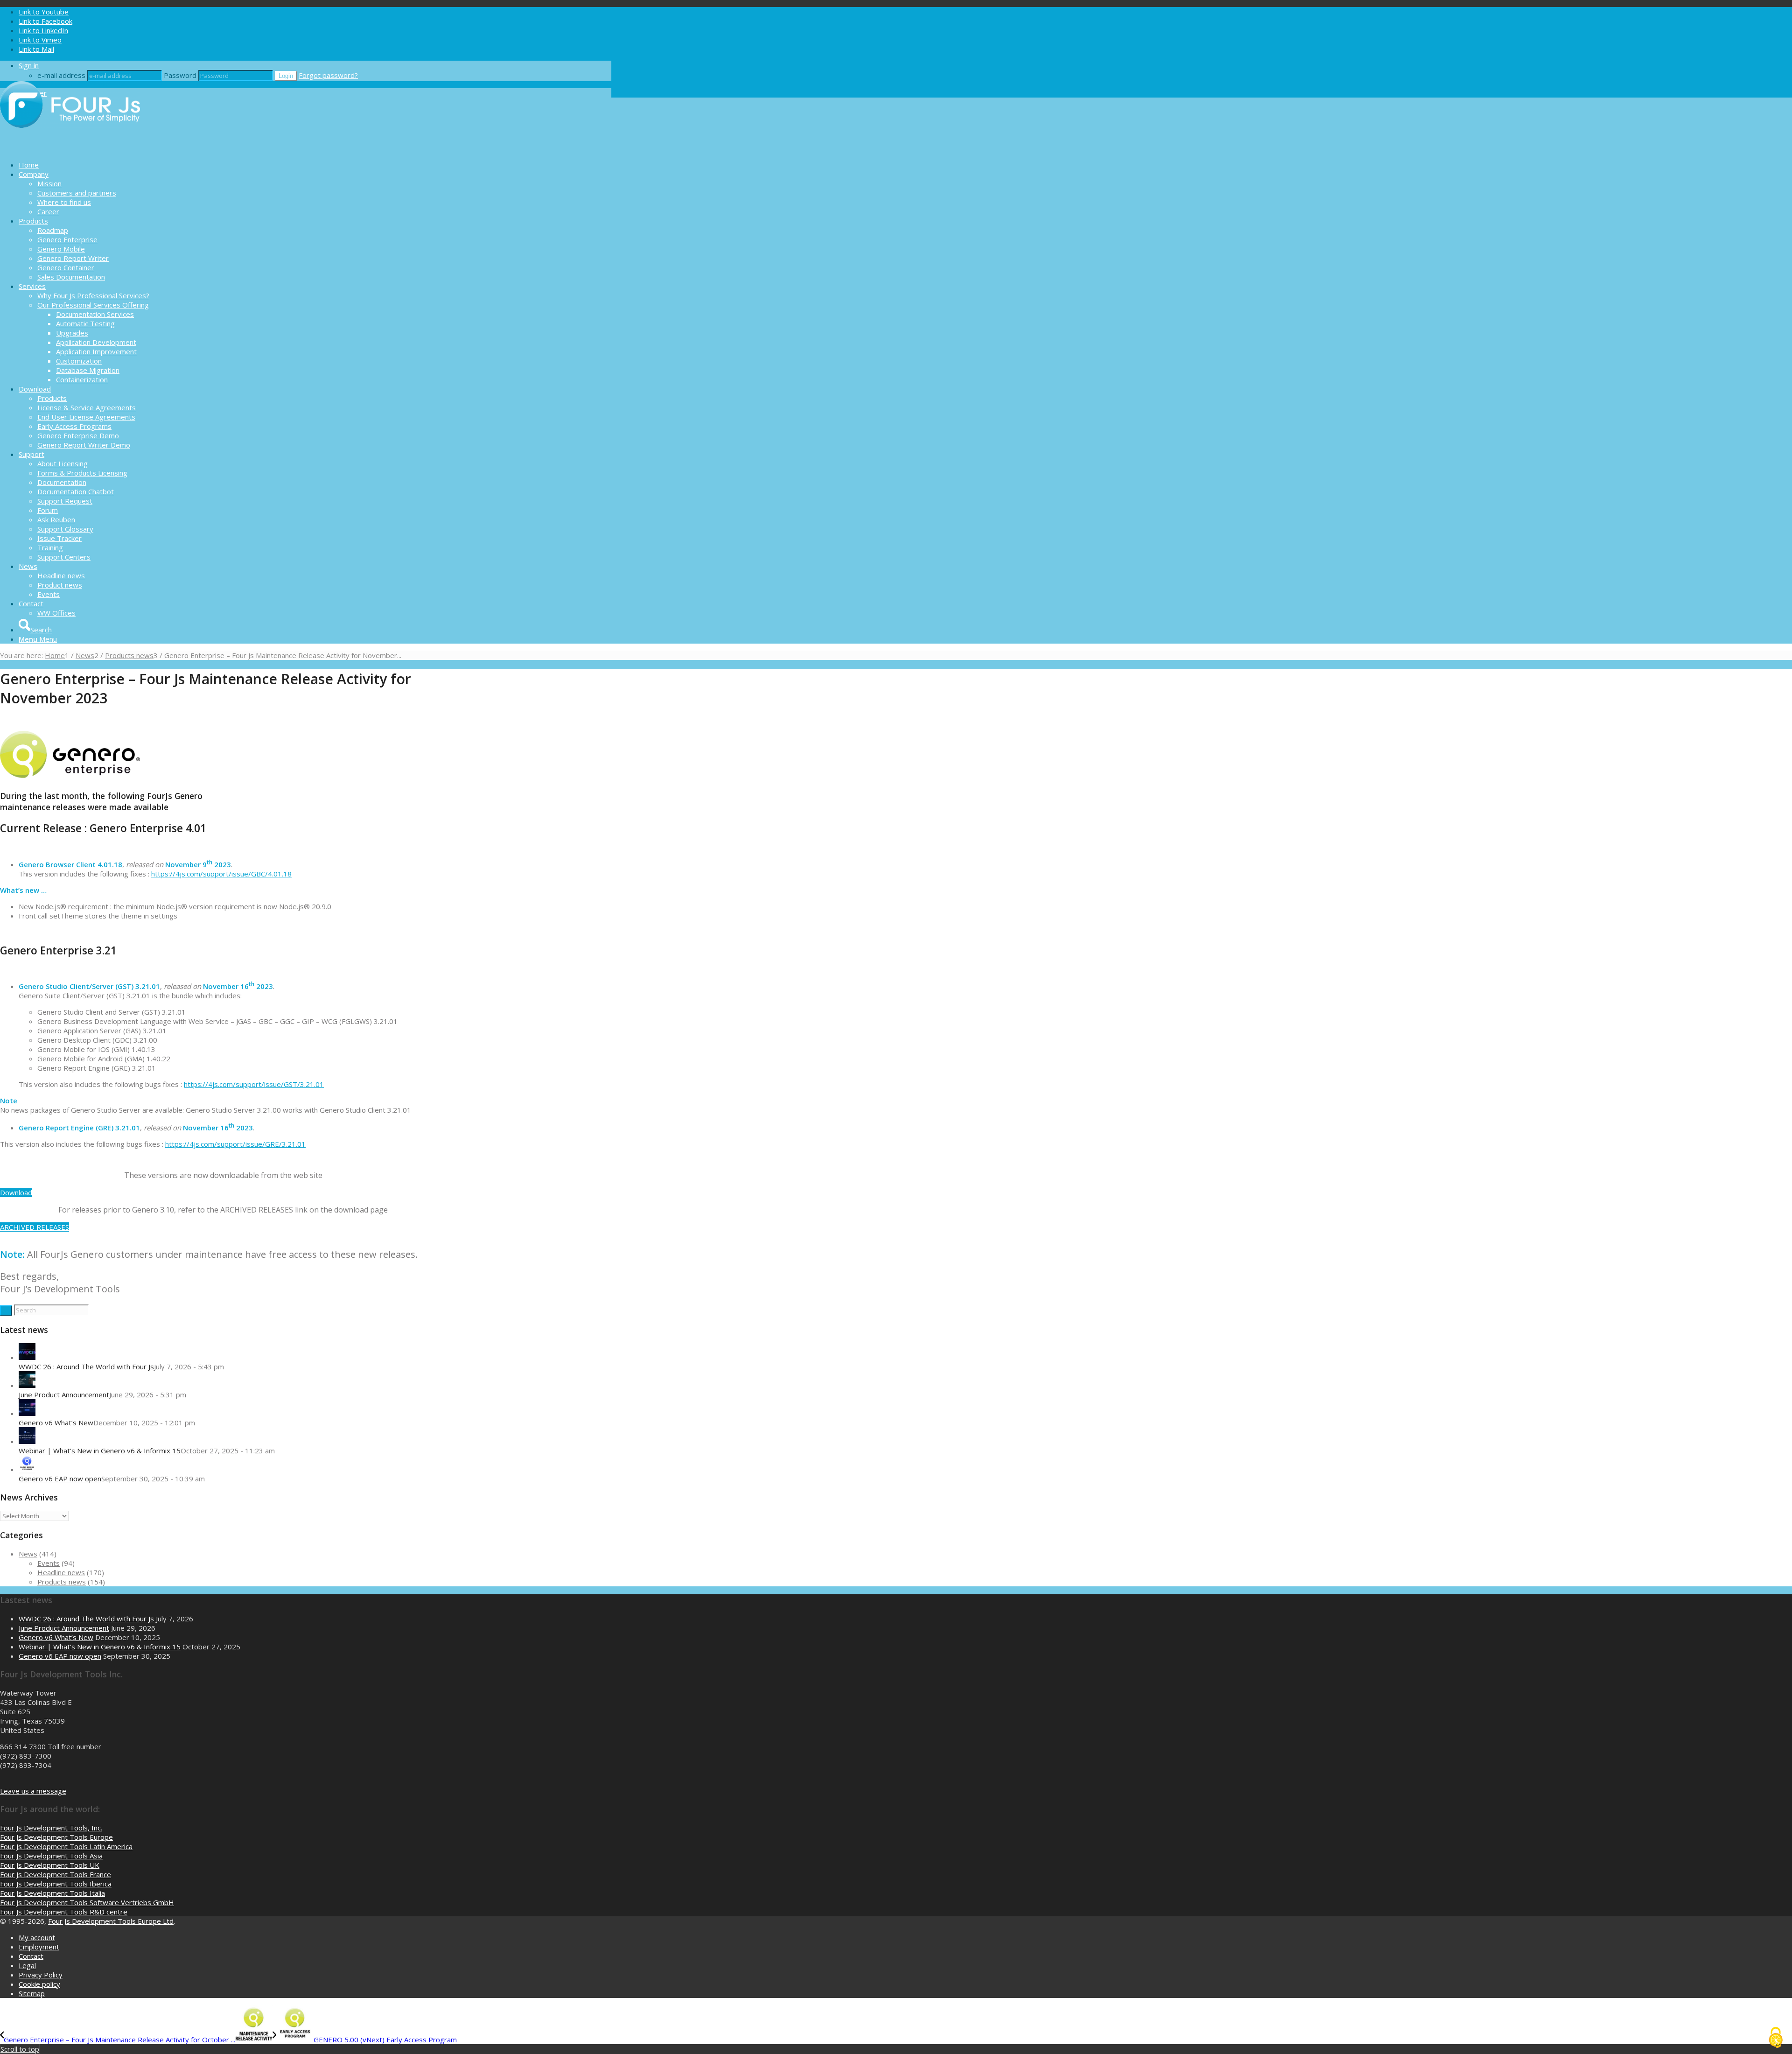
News (28, 1554)
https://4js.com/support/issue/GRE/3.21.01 (235, 1144)
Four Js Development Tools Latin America (66, 1846)
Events (49, 1563)
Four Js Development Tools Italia (52, 1893)
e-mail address (61, 75)
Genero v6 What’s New (56, 1423)
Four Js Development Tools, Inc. (51, 1828)
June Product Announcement (64, 1395)
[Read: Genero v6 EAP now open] (27, 1469)
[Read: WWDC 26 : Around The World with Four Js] (27, 1357)
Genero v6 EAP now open (60, 1479)
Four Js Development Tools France (56, 1874)
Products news (62, 1582)
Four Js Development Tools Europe (56, 1837)
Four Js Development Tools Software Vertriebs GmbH (87, 1902)
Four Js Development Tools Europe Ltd (111, 1921)
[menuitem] (315, 165)
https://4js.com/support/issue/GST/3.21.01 (254, 1084)
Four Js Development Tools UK (50, 1865)
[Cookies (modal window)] (1776, 2038)
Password (180, 75)
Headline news (61, 1572)
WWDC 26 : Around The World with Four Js (86, 1367)
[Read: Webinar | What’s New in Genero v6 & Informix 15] (27, 1441)
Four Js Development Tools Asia (51, 1856)
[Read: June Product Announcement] (27, 1385)
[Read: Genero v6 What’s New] (27, 1413)
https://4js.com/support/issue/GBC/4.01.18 (221, 874)
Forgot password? (328, 75)
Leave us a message (33, 1791)
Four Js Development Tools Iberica (56, 1884)
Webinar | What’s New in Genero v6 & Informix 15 (100, 1451)
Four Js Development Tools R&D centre (64, 1912)
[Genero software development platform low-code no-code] (70, 148)
